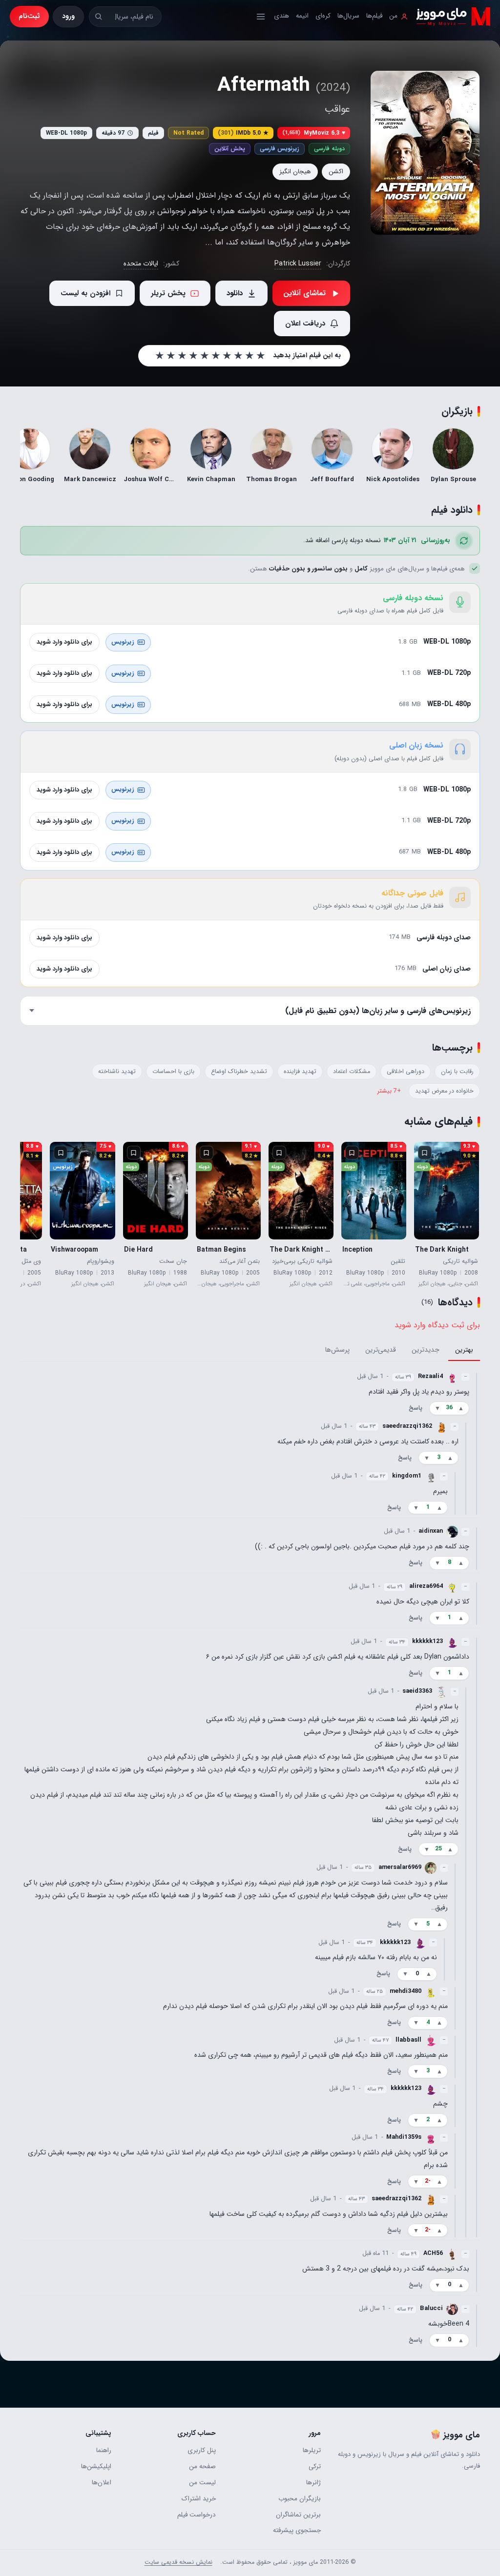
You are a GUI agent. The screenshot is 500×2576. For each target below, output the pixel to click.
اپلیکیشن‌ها (96, 2466)
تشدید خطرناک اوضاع (239, 1072)
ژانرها (313, 2483)
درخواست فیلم (197, 2515)
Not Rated (188, 133)
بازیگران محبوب (300, 2499)
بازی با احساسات (173, 1072)
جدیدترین (426, 1350)
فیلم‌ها (374, 16)
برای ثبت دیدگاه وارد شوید (437, 1325)
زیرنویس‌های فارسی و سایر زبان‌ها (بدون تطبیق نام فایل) (378, 1011)
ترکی (315, 2466)
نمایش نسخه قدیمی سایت (178, 2562)
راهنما (104, 2450)
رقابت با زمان (457, 1072)
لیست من (202, 2483)
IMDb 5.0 (243, 133)
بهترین (464, 1350)
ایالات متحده (141, 264)
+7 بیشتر (389, 1091)
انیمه (302, 16)
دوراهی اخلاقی (406, 1072)
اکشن (336, 172)
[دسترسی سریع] (261, 17)
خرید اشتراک (199, 2499)
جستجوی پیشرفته (297, 2530)
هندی (281, 16)
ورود (68, 16)
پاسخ (416, 1408)
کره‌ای (323, 16)
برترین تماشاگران (298, 2515)
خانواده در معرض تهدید (444, 1091)
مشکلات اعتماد (352, 1072)
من (393, 16)
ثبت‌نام (29, 16)
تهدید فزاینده (300, 1072)
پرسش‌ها (337, 1350)
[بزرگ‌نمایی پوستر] (425, 153)
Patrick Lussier (298, 264)
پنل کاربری (202, 2450)
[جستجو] (98, 16)
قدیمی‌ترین (381, 1350)
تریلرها (312, 2450)
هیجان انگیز (295, 172)
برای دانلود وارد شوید (64, 642)
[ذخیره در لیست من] (425, 1153)
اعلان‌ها (102, 2483)
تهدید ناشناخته (117, 1072)
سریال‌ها (348, 16)
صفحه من (202, 2466)
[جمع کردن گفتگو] (477, 1443)
